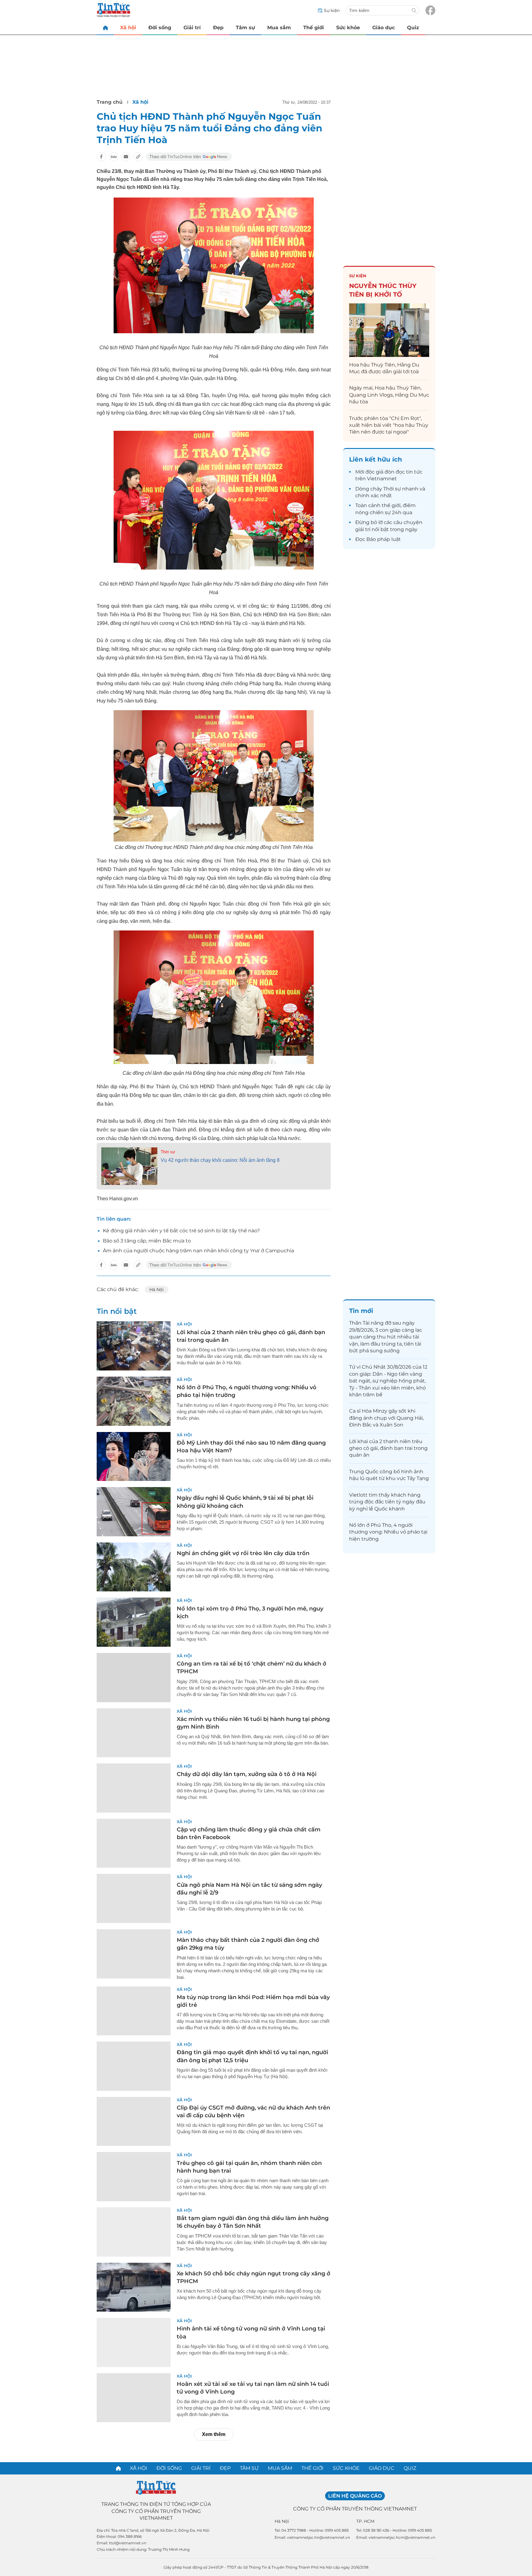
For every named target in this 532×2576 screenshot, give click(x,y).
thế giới (391, 505)
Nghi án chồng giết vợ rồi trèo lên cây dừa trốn (243, 1553)
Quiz (413, 28)
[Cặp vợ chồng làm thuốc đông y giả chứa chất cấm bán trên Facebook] (134, 1843)
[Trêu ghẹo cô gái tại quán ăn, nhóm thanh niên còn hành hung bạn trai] (134, 2177)
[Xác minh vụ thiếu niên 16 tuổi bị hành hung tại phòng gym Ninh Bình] (134, 1733)
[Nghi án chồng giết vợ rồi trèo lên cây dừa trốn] (134, 1567)
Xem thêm (214, 2434)
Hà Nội (157, 1290)
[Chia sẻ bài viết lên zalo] (114, 157)
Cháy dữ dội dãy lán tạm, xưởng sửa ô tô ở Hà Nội (247, 1774)
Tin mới (361, 1311)
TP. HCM (365, 2521)
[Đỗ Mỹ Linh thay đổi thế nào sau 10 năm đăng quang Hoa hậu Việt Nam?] (134, 1457)
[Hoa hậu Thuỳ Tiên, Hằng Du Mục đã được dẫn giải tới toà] (389, 330)
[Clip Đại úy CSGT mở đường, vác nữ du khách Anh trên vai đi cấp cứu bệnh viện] (134, 2122)
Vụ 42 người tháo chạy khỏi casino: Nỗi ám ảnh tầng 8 (220, 1160)
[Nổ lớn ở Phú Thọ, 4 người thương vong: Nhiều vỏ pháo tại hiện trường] (134, 1401)
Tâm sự (245, 28)
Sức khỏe (348, 28)
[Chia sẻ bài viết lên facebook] (101, 157)
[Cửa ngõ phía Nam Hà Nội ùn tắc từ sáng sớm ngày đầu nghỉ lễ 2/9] (134, 1898)
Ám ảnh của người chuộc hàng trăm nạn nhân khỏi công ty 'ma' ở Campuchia (198, 1251)
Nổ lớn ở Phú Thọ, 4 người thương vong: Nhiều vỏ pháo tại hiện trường (388, 1532)
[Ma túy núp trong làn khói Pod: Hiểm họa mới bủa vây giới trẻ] (134, 2011)
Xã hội (128, 28)
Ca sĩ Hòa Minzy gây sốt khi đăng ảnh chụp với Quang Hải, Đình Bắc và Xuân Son (386, 1418)
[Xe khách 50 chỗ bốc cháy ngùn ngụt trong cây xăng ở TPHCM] (134, 2287)
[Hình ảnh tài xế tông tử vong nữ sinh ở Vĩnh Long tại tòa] (134, 2342)
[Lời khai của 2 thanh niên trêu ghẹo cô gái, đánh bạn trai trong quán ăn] (134, 1346)
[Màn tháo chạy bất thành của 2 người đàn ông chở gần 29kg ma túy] (134, 1954)
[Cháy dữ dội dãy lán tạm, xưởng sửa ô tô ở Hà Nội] (134, 1788)
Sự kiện (358, 276)
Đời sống (160, 28)
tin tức (414, 472)
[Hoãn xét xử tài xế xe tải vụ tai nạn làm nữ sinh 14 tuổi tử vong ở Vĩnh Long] (134, 2398)
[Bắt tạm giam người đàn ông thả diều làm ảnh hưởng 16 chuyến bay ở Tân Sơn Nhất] (134, 2232)
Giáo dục (383, 28)
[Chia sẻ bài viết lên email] (126, 157)
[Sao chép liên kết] (138, 157)
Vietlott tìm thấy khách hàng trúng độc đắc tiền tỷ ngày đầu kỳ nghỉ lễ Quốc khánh (387, 1502)
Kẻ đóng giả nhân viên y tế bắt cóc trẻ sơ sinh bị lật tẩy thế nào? (181, 1231)
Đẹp (218, 28)
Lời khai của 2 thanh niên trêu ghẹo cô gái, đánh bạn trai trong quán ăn (388, 1448)
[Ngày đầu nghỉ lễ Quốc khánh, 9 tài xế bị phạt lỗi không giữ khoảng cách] (134, 1512)
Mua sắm (279, 28)
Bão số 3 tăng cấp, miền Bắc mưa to (147, 1241)
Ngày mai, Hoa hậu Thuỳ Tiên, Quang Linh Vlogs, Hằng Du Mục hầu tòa (389, 395)
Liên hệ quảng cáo (355, 2496)
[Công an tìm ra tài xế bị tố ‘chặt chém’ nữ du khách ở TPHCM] (134, 1678)
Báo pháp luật (384, 539)
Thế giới (314, 28)
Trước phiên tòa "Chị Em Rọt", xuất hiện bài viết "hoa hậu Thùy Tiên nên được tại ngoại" (389, 425)
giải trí (363, 529)
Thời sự (168, 1152)
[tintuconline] (105, 28)
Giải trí (192, 28)
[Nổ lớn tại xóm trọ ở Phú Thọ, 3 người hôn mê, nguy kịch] (134, 1622)
